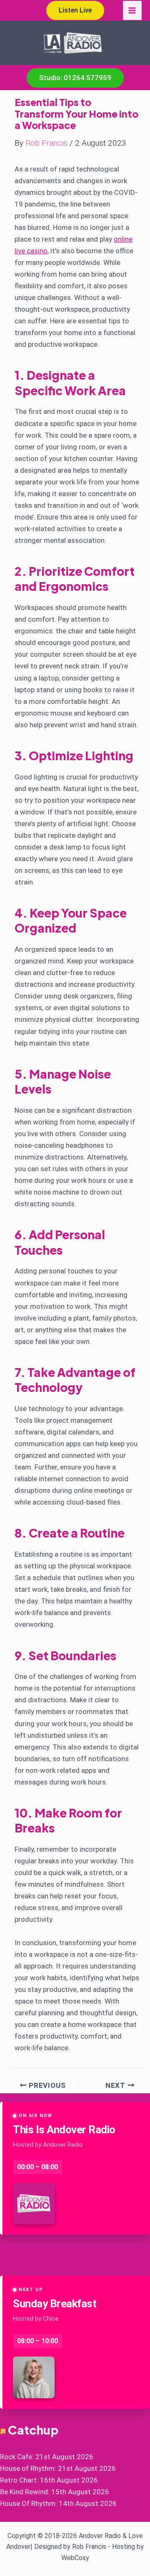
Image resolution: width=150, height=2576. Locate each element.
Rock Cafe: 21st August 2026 (47, 2457)
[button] (75, 10)
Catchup (33, 2430)
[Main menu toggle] (132, 10)
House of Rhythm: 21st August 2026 (58, 2468)
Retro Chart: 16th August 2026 (49, 2480)
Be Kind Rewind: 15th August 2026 (55, 2492)
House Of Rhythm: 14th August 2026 (58, 2503)
